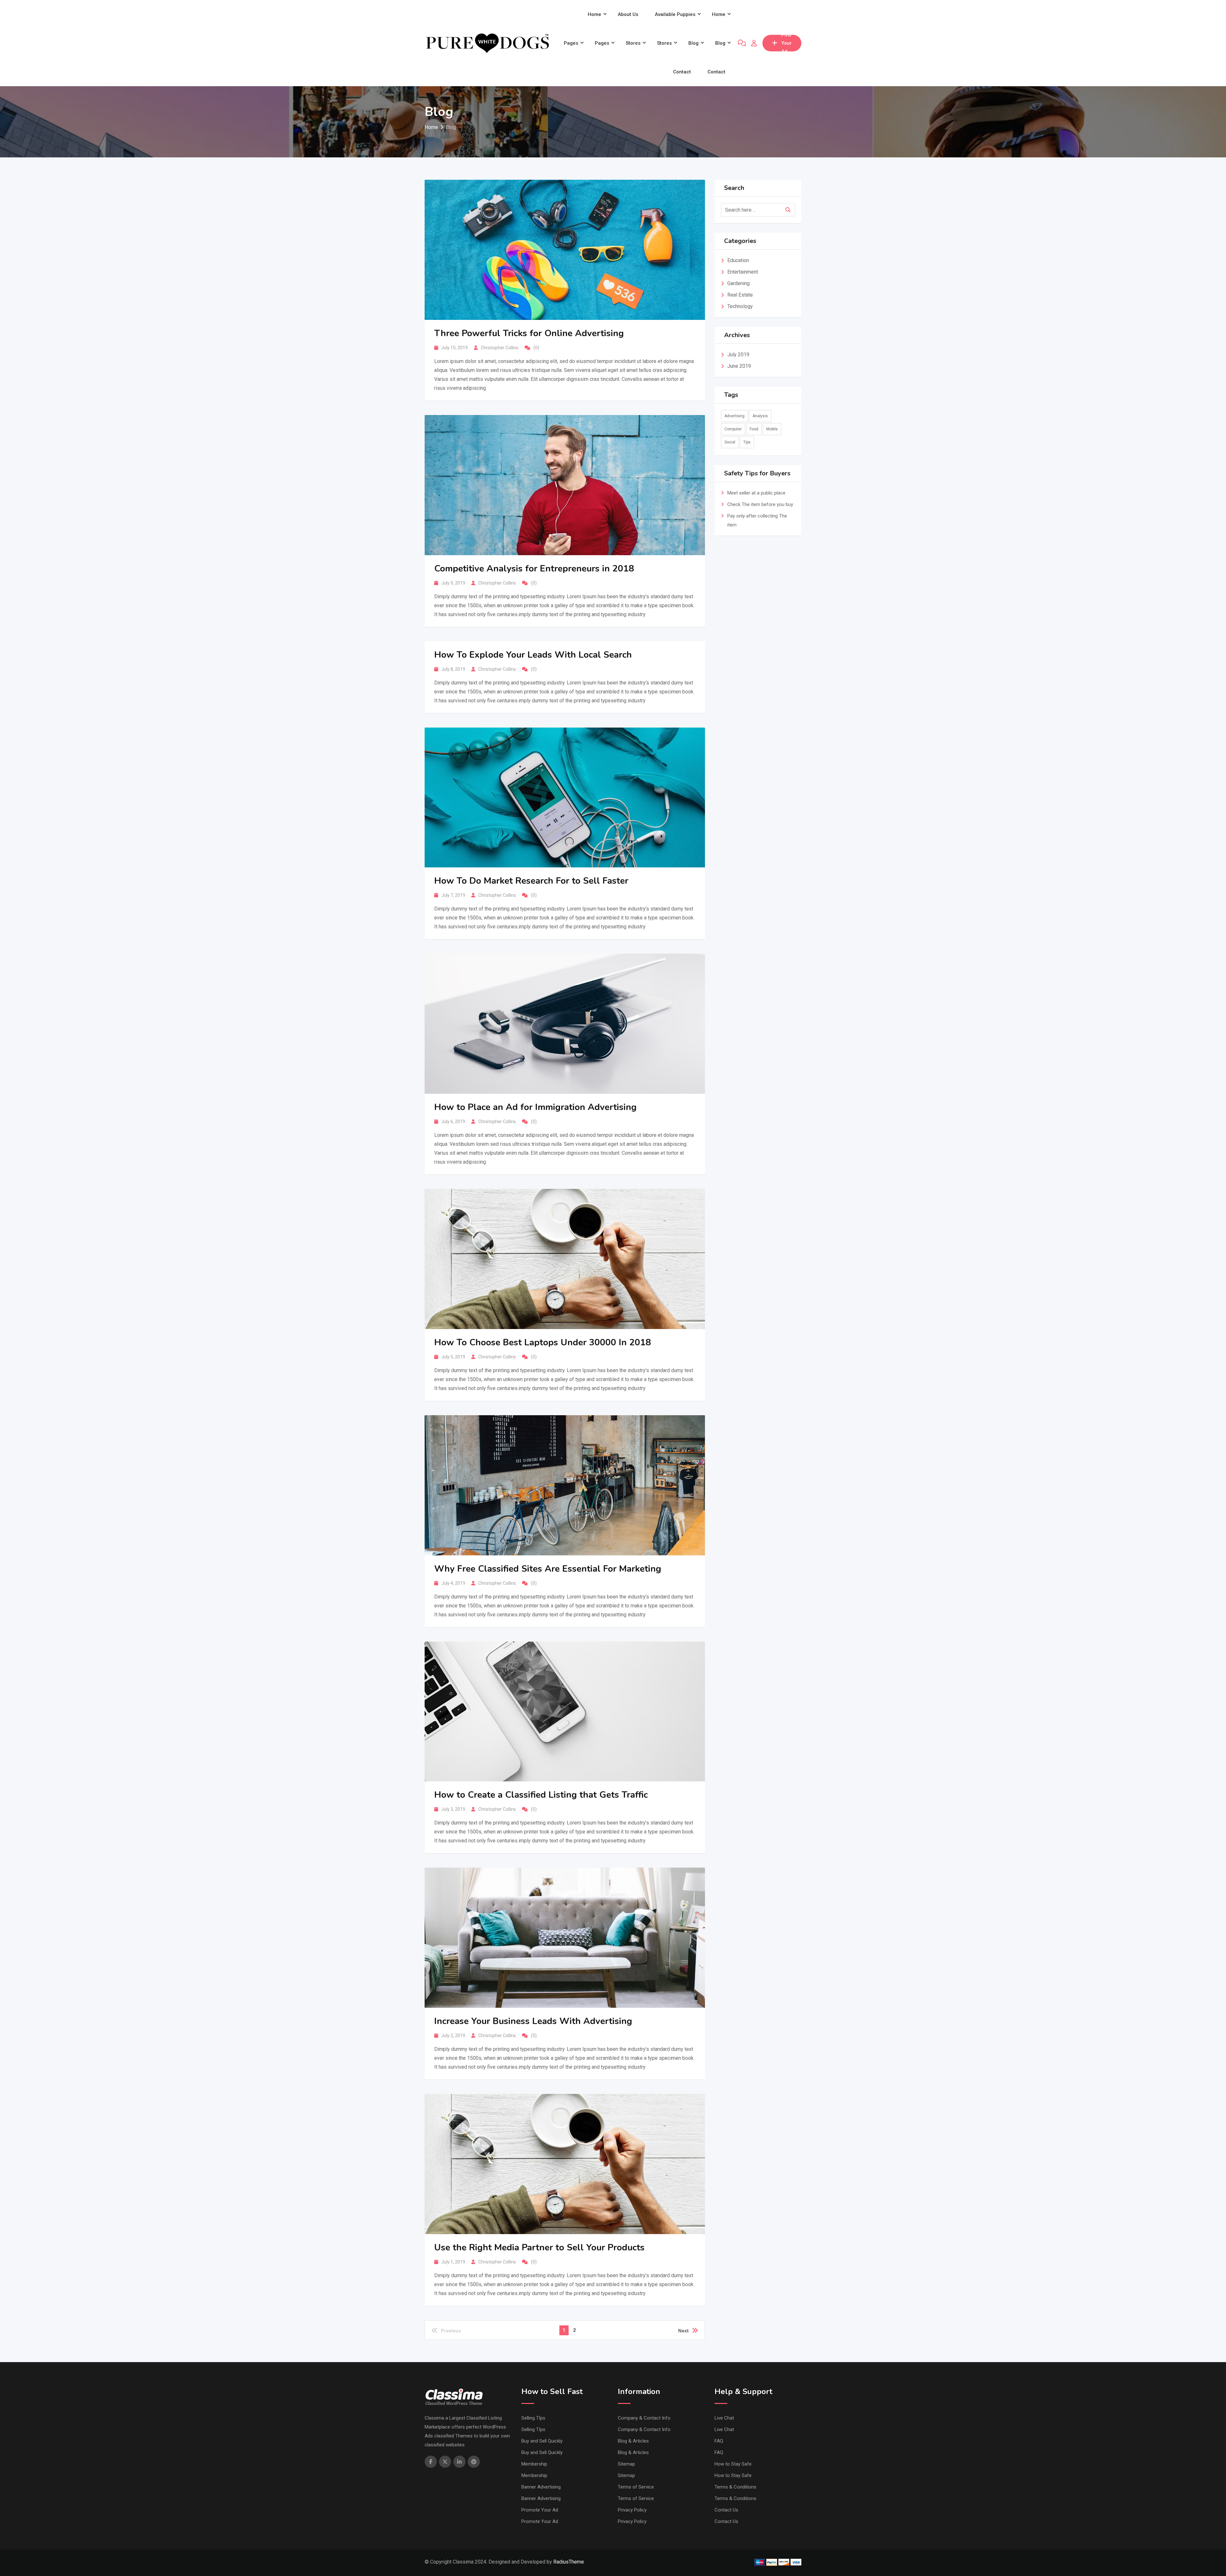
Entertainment (743, 272)
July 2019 (738, 355)
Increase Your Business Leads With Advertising (533, 2021)
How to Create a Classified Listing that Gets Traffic (541, 1795)
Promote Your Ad (540, 2510)
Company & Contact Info (644, 2418)
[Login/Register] (754, 43)
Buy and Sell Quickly (542, 2441)
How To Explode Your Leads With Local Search (533, 655)
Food (754, 429)
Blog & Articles (633, 2441)
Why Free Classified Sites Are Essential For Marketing (548, 1569)
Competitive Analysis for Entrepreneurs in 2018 (534, 569)
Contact (682, 72)
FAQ (719, 2441)
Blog (693, 43)
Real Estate (740, 295)
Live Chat (724, 2418)
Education (738, 260)
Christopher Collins (500, 348)
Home (594, 14)
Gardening (738, 283)
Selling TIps (533, 2418)
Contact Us (726, 2510)
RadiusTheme (569, 2562)
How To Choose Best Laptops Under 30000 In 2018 (543, 1342)
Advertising (734, 416)
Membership (534, 2464)
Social (730, 442)
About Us (628, 14)
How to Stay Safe (733, 2464)
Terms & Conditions (735, 2487)
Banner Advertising (541, 2487)
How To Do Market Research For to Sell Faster (531, 881)
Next (683, 2331)
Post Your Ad (787, 43)
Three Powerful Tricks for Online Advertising (529, 333)
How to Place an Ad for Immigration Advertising (535, 1107)
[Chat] (742, 43)
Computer (733, 429)
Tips (747, 442)
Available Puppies (675, 14)
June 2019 (739, 366)
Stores (633, 43)
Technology (740, 306)
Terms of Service (636, 2487)
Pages (571, 43)
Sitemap (626, 2464)
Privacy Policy (632, 2510)
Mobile (772, 429)
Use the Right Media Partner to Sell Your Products (539, 2247)
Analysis (760, 416)
